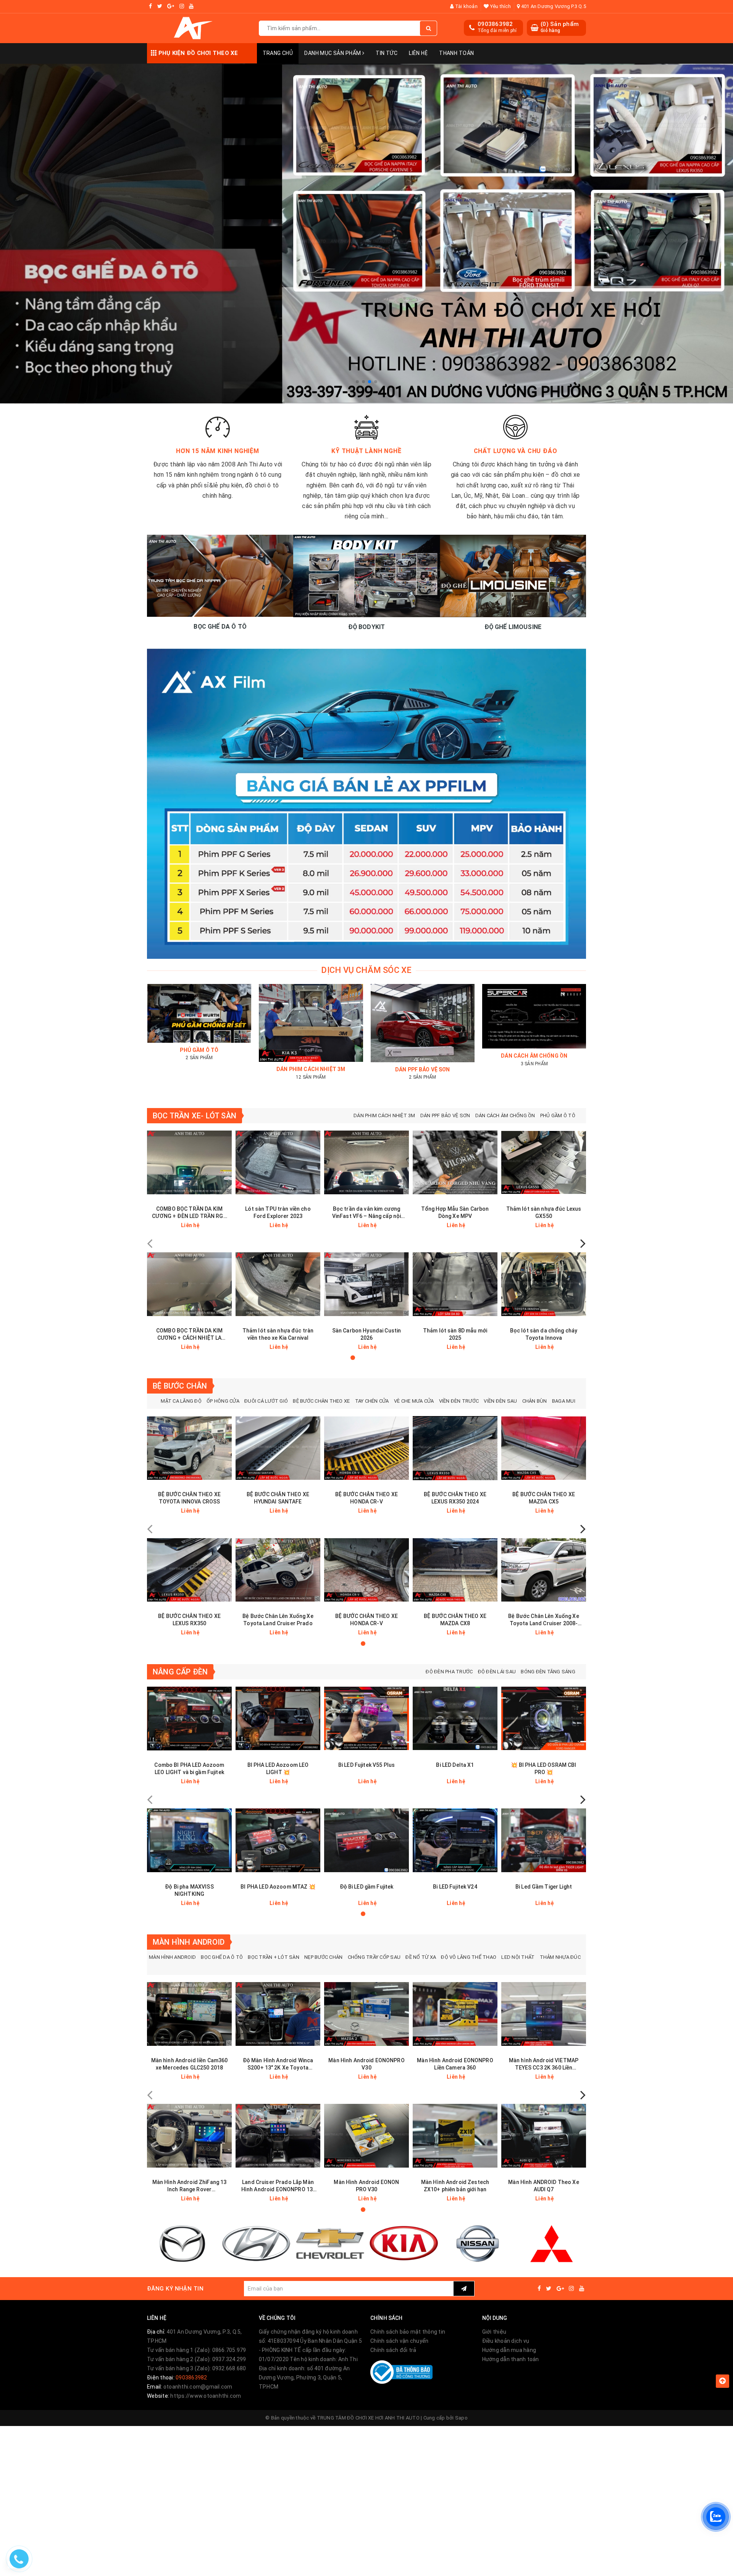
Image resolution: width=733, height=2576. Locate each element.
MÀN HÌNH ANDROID (172, 1957)
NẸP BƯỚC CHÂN (323, 1957)
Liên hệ (418, 53)
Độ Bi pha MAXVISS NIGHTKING (189, 1890)
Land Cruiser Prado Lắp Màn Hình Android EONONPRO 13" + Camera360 (278, 2186)
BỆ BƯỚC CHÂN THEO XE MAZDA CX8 (455, 1620)
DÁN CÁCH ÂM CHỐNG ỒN (505, 1115)
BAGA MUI (564, 1401)
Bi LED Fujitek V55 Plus (366, 1765)
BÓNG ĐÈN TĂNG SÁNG (548, 1672)
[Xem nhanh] (227, 1225)
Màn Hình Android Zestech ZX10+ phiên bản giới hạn (455, 2186)
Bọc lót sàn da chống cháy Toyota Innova (544, 1334)
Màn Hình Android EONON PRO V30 (366, 2186)
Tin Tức (387, 53)
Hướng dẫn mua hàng (509, 2350)
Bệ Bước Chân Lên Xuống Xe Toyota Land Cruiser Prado (278, 1620)
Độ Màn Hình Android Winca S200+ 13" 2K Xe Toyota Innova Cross (278, 2064)
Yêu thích (500, 6)
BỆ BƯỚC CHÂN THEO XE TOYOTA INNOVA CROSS (189, 1498)
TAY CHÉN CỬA (372, 1401)
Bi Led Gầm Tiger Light (544, 1887)
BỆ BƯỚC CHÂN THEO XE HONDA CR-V (366, 1498)
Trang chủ (278, 53)
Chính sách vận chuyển (399, 2341)
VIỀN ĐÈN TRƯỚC (459, 1401)
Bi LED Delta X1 (455, 1765)
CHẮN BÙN (535, 1401)
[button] (357, 382)
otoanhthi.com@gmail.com (198, 2387)
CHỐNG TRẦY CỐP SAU (374, 1957)
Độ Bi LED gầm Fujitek (367, 1887)
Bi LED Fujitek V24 (455, 1887)
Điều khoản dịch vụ (506, 2341)
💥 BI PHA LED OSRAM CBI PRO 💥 (543, 1769)
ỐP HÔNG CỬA (223, 1401)
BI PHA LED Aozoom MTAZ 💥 (278, 1887)
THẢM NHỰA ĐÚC (560, 1957)
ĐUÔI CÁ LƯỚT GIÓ (266, 1401)
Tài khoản (466, 6)
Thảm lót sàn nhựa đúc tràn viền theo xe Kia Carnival (278, 1334)
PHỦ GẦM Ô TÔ (558, 1115)
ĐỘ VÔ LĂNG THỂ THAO (469, 1957)
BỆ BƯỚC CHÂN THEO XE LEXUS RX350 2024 (455, 1498)
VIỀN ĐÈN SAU (500, 1401)
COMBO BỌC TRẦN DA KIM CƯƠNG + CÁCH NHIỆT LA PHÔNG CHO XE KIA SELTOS (189, 1335)
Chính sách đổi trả (393, 2350)
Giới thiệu (494, 2332)
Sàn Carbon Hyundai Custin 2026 (367, 1334)
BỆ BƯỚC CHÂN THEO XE (321, 1401)
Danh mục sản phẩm (333, 53)
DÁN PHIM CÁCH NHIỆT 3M (384, 1115)
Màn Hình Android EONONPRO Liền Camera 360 (455, 2064)
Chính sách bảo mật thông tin (408, 2332)
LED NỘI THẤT (518, 1957)
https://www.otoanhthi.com (206, 2396)
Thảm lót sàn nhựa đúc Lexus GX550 (544, 1212)
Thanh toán (456, 53)
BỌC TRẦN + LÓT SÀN (274, 1957)
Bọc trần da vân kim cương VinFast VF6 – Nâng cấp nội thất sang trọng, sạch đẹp (367, 1213)
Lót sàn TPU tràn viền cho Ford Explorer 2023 (278, 1212)
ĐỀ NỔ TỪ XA (421, 1957)
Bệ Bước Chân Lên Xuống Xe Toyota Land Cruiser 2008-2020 (544, 1620)
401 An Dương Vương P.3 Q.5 (553, 6)
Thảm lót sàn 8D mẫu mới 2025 (455, 1334)
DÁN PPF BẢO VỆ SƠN (445, 1115)
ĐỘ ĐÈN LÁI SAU (497, 1672)
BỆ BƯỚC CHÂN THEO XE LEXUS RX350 (189, 1620)
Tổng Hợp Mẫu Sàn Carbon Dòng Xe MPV (455, 1212)
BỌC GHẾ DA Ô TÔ (222, 1957)
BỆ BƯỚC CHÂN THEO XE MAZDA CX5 (544, 1498)
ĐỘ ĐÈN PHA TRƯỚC (449, 1672)
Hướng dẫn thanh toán (511, 2359)
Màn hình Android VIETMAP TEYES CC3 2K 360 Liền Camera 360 (544, 2064)
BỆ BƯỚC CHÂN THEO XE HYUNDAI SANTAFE (278, 1498)
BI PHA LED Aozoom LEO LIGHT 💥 (278, 1769)
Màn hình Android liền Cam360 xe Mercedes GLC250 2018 (190, 2064)
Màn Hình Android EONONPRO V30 (366, 2064)
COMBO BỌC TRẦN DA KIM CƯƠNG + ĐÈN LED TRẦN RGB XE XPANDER (189, 1213)
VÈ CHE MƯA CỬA (414, 1401)
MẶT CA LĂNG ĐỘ (181, 1401)
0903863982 (495, 24)
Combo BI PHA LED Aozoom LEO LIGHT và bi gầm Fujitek (189, 1769)
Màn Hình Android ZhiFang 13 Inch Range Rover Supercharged (190, 2186)
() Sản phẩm (560, 27)
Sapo (461, 2418)
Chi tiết (203, 1225)
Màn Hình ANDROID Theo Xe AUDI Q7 (543, 2186)
